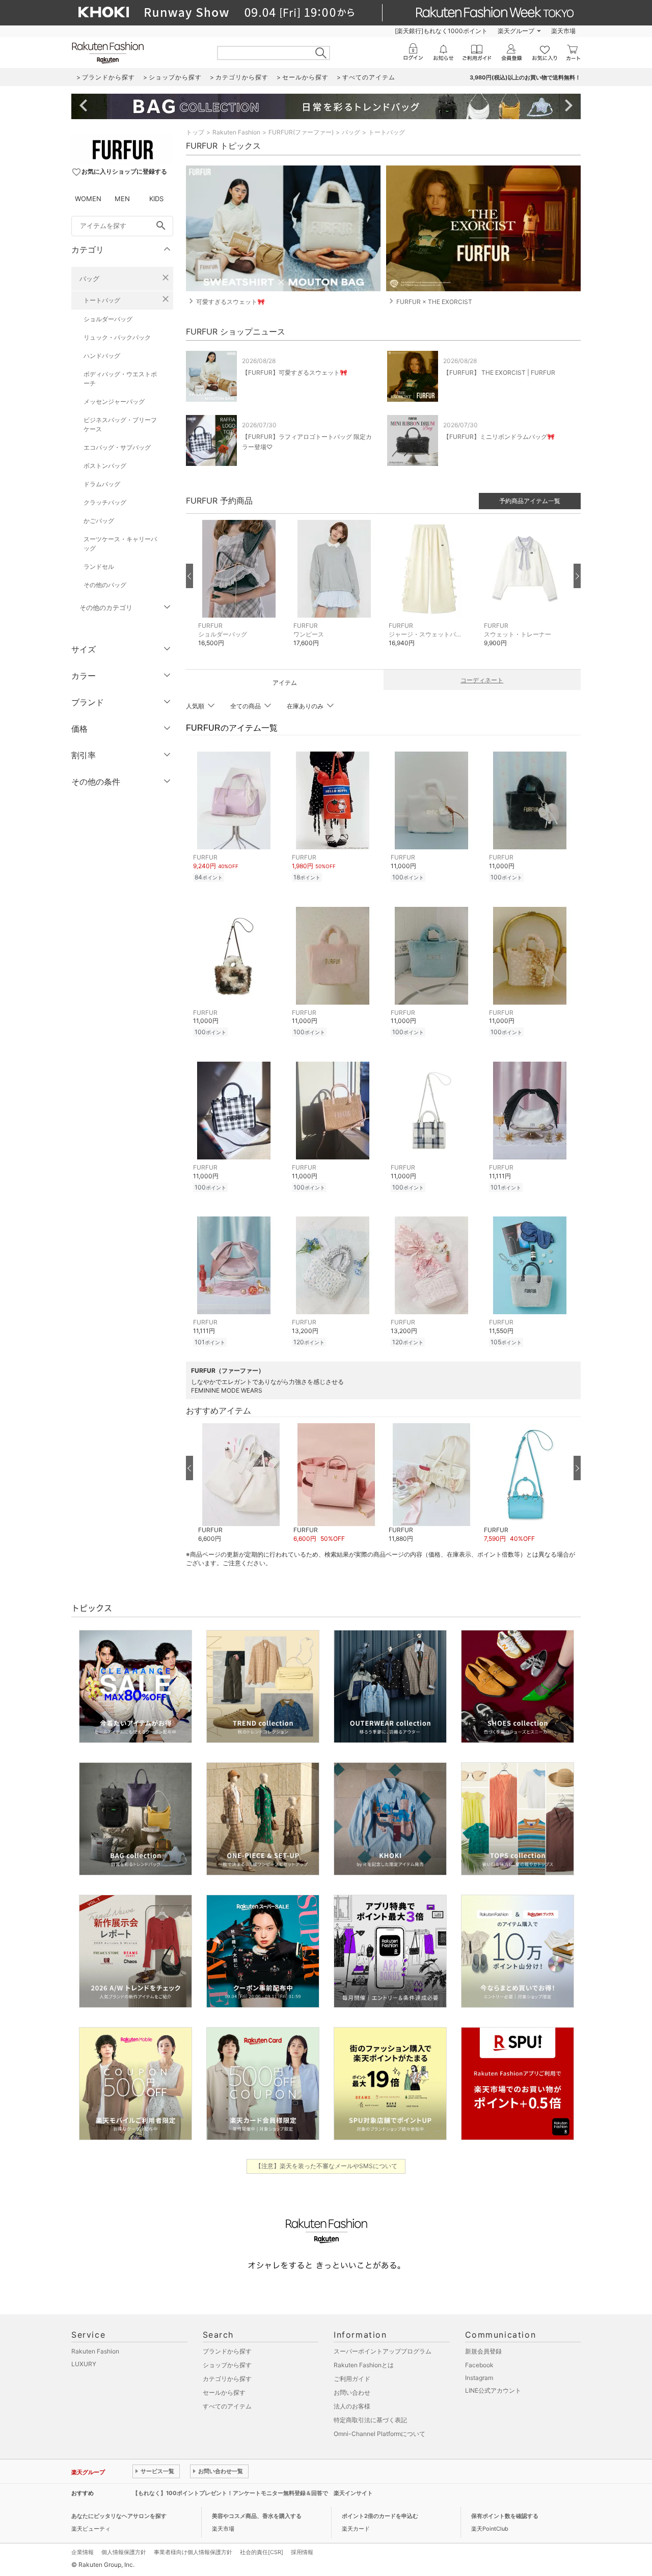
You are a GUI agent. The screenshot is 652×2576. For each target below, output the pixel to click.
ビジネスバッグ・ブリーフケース (120, 424)
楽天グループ (516, 31)
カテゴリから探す (227, 2379)
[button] (241, 591)
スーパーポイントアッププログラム (383, 2351)
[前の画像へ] (189, 576)
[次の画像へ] (577, 576)
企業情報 (83, 2552)
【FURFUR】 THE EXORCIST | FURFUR (499, 372)
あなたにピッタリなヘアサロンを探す (119, 2516)
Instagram (479, 2378)
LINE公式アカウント (493, 2390)
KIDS (156, 199)
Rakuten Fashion (236, 132)
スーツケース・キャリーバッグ (120, 544)
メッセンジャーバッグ (114, 401)
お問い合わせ (352, 2392)
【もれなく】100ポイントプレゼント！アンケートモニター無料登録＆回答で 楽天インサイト (253, 2493)
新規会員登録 (483, 2351)
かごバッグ (99, 521)
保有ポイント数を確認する (505, 2516)
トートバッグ (102, 300)
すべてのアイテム (227, 2406)
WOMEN (88, 199)
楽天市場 (563, 31)
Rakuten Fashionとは (364, 2365)
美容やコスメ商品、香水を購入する (257, 2516)
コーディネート (482, 680)
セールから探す (224, 2392)
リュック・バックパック (117, 337)
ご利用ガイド (352, 2379)
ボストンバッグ (105, 466)
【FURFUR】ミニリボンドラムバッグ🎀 (499, 437)
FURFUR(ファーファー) (301, 132)
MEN (122, 199)
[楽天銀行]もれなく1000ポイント (441, 31)
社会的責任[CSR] (262, 2552)
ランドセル (99, 566)
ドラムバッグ (102, 484)
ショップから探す (227, 2365)
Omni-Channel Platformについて (379, 2434)
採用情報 (302, 2552)
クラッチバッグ (105, 502)
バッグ (89, 279)
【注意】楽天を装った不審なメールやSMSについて (326, 2166)
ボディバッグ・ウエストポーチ (120, 379)
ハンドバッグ (102, 356)
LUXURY (84, 2364)
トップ (195, 132)
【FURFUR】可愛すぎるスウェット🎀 (295, 372)
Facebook (479, 2365)
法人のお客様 (352, 2406)
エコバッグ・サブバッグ (117, 447)
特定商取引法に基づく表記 (370, 2420)
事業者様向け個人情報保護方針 (193, 2552)
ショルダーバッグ (108, 319)
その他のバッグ (105, 585)
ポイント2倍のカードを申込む (380, 2516)
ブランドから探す (227, 2351)
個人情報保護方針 (124, 2552)
